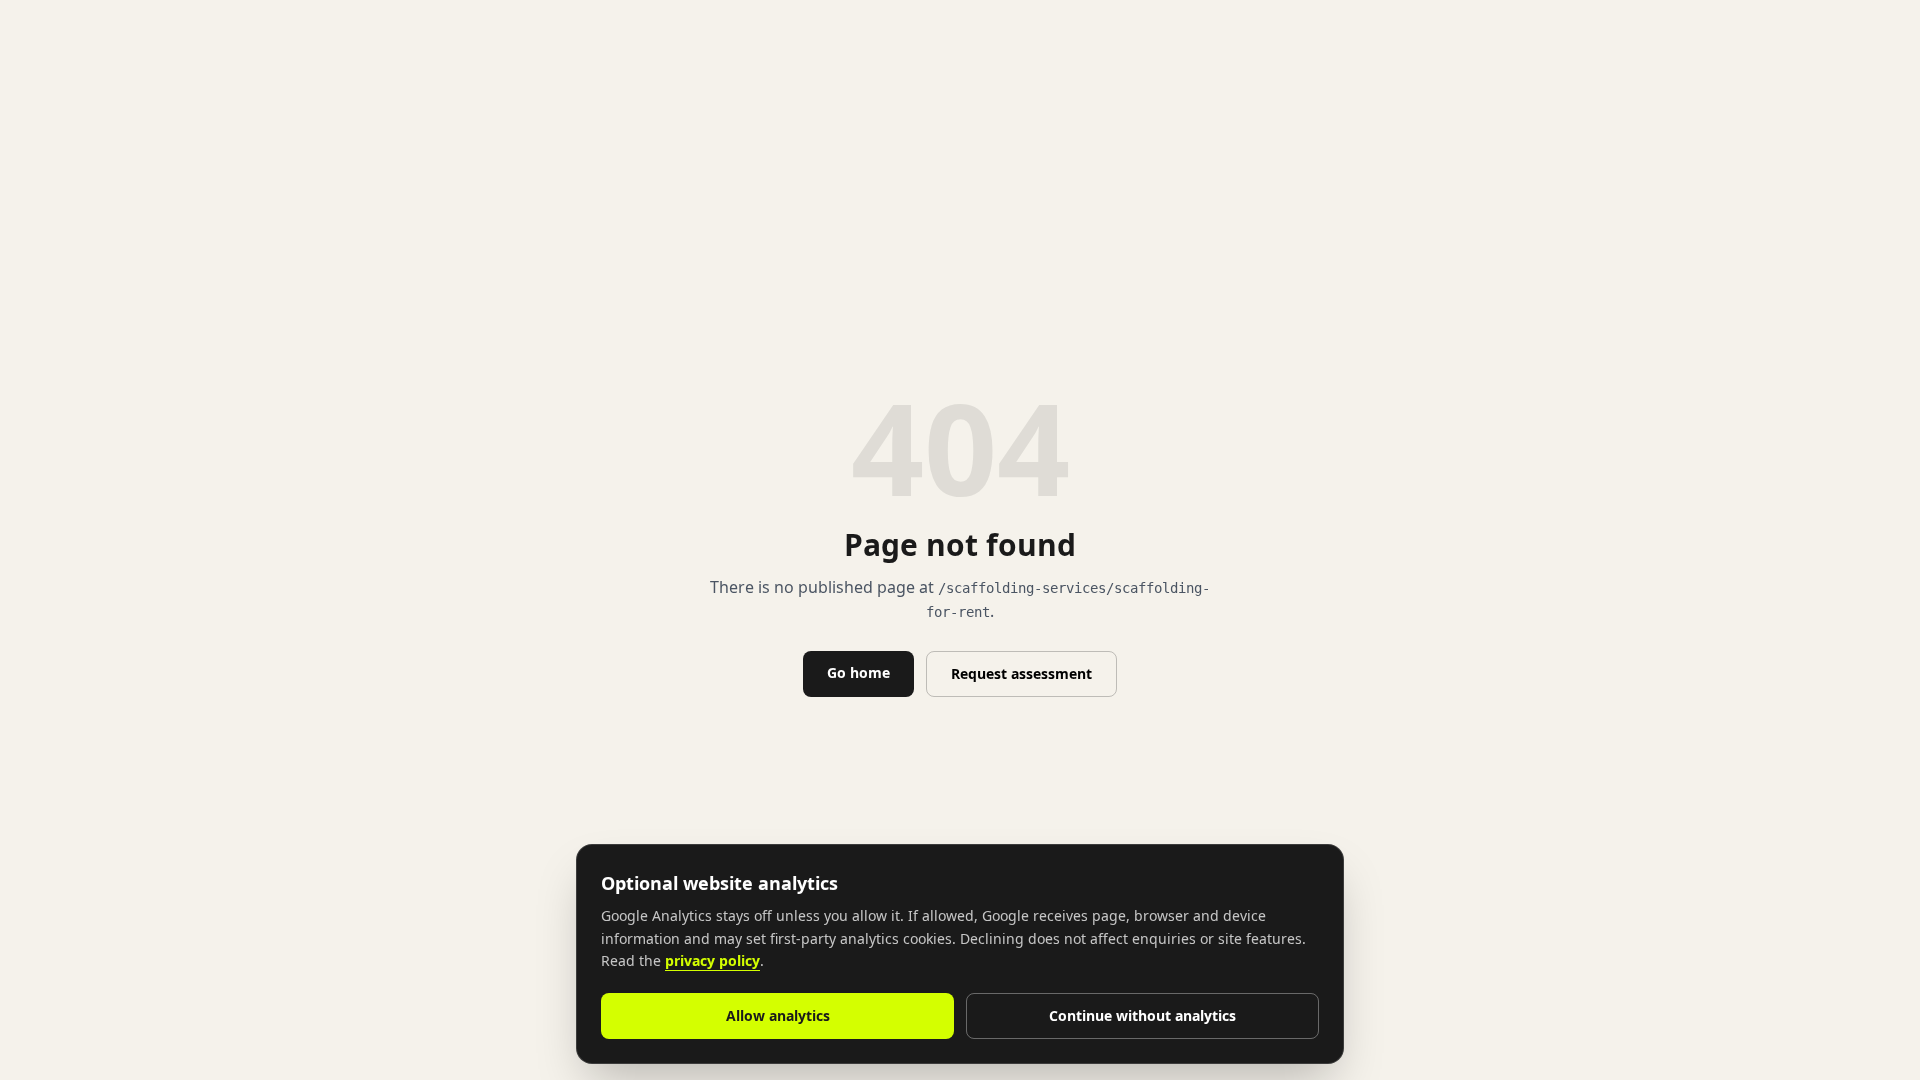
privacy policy (712, 960)
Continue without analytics (1142, 1015)
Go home (858, 672)
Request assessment (1021, 673)
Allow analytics (778, 1015)
